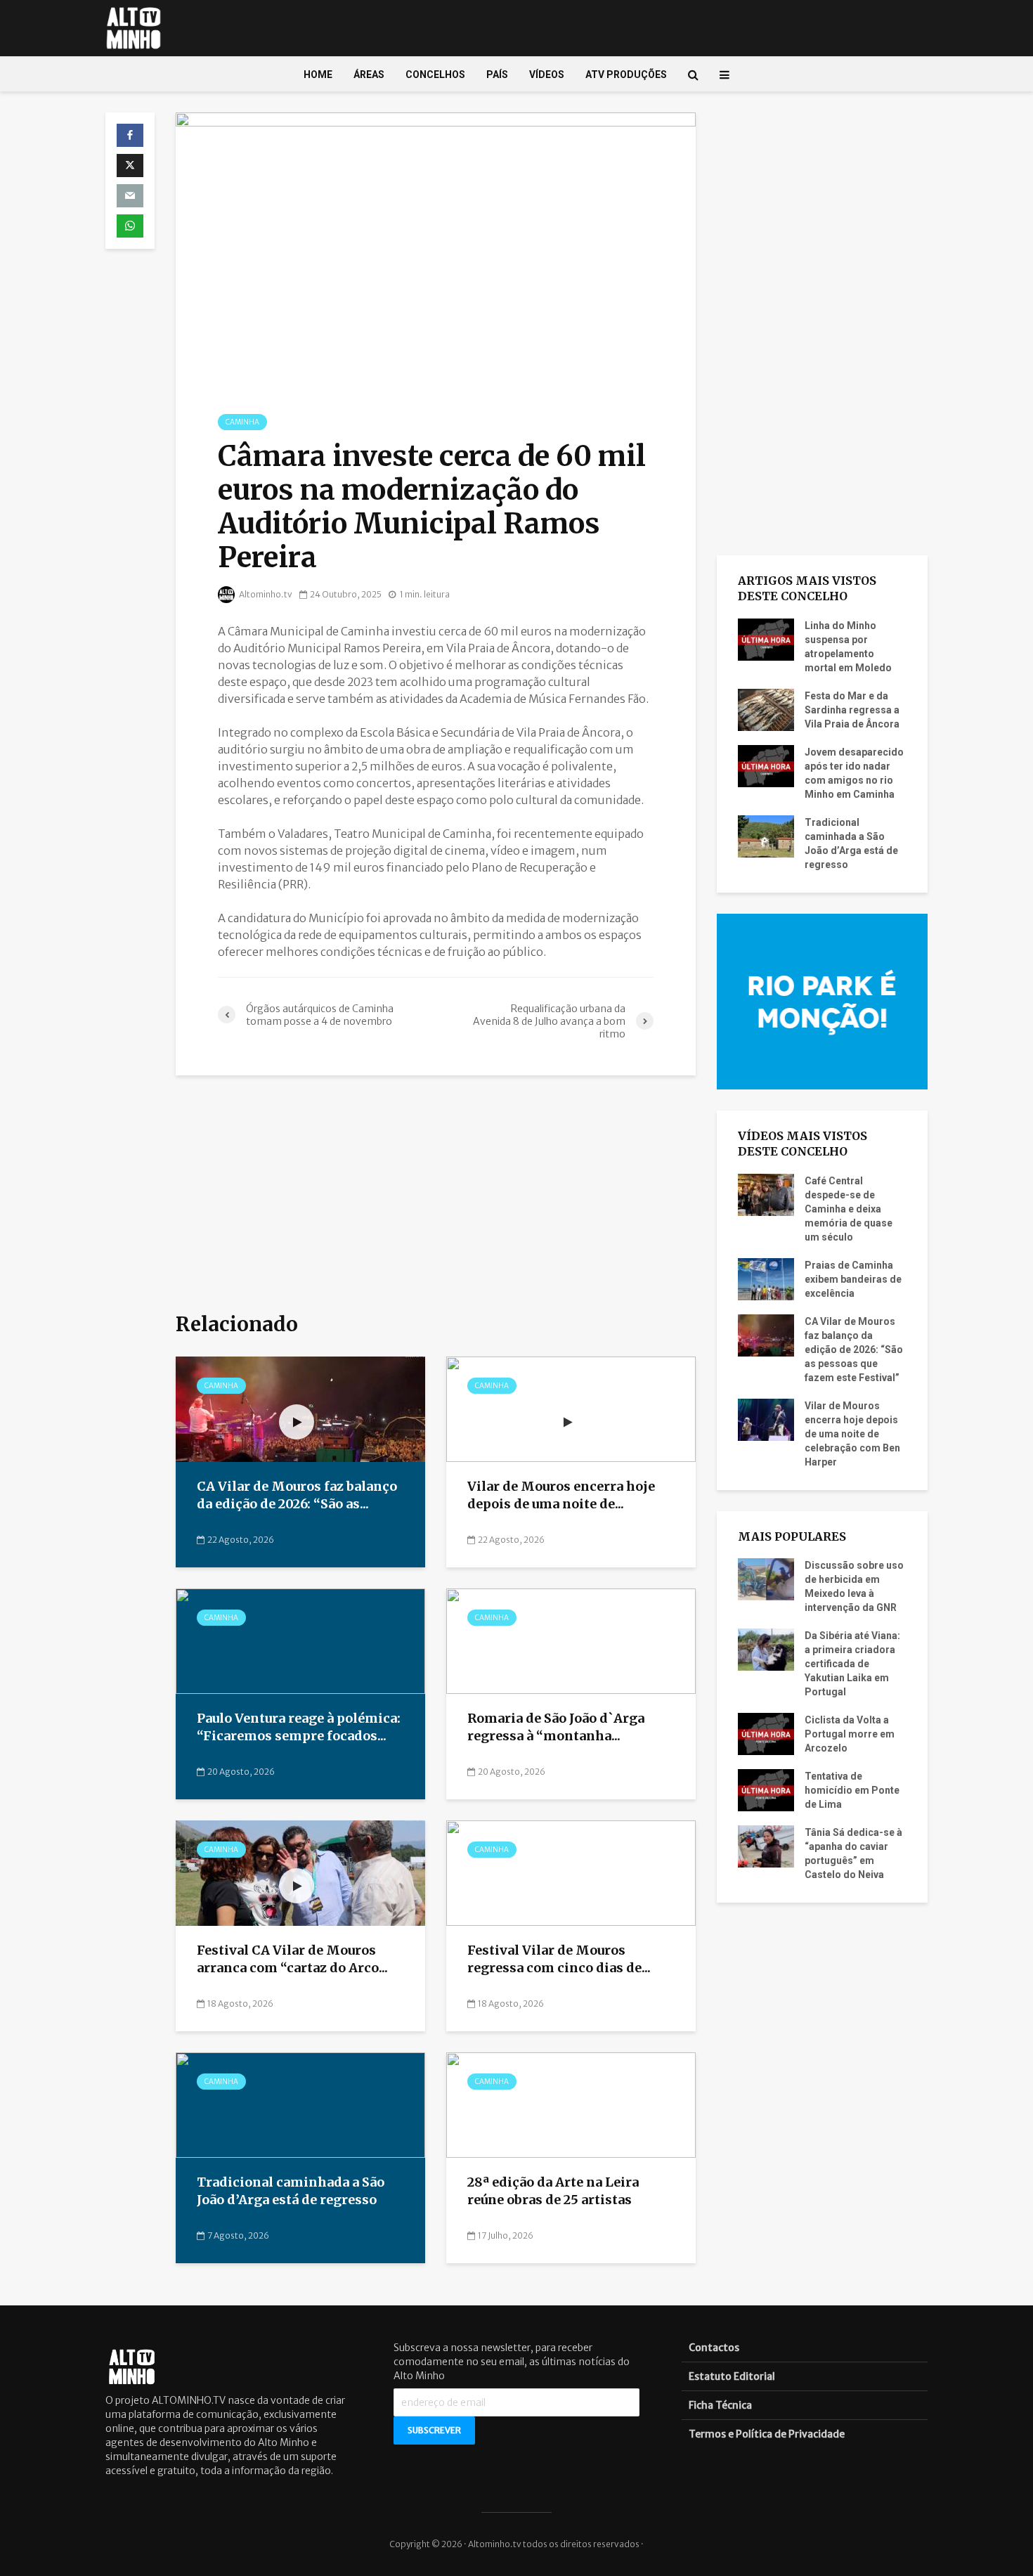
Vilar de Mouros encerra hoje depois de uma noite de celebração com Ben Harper (852, 1434)
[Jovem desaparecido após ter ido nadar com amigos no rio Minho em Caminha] (766, 765)
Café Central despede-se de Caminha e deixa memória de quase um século (849, 1209)
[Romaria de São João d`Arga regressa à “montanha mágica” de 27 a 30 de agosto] (571, 1640)
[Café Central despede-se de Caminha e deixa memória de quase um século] (766, 1193)
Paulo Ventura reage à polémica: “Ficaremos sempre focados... (299, 1727)
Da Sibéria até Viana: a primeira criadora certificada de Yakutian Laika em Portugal (852, 1664)
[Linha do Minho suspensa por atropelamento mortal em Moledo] (766, 638)
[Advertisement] (436, 1195)
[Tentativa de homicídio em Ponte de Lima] (766, 1789)
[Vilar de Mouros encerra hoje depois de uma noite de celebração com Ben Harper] (571, 1409)
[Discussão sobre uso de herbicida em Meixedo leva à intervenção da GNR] (766, 1579)
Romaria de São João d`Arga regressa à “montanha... (556, 1727)
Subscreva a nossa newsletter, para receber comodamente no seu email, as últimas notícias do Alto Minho (512, 2362)
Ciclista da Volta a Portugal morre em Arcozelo (850, 1734)
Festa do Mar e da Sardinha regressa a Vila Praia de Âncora (852, 710)
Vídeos (547, 75)
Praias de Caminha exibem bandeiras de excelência (853, 1279)
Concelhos (435, 75)
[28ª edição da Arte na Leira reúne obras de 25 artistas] (571, 2104)
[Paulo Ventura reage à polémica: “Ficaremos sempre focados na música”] (300, 1640)
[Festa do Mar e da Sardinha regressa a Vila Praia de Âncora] (766, 708)
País (497, 75)
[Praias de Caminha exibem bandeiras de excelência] (766, 1278)
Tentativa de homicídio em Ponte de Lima (852, 1790)
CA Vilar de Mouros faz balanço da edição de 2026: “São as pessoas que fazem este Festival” (854, 1350)
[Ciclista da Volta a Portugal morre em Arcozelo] (766, 1733)
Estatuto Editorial (732, 2376)
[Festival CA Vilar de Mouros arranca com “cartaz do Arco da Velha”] (300, 1872)
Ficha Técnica (720, 2405)
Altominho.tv (265, 594)
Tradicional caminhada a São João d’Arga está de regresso (291, 2191)
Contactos (714, 2348)
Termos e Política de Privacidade (767, 2434)
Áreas (369, 75)
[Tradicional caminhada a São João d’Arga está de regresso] (300, 2104)
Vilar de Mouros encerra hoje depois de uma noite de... (561, 1495)
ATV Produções (626, 75)
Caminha (242, 422)
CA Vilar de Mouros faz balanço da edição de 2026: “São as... (297, 1495)
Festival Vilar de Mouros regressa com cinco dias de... (559, 1959)
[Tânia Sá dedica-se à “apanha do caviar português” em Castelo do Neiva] (766, 1846)
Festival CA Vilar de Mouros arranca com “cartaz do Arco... (292, 1959)
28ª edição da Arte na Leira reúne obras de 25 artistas (553, 2191)
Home (318, 75)
